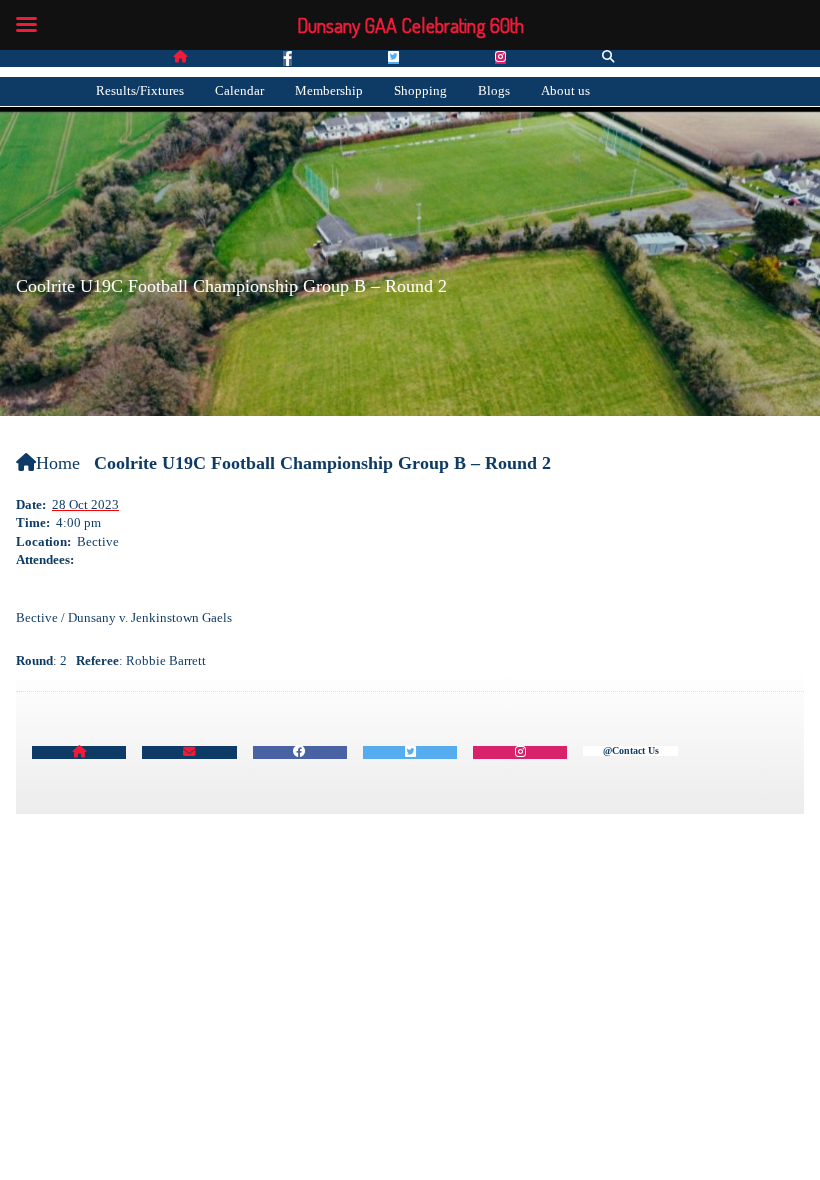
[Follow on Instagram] (500, 57)
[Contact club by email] (189, 752)
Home (58, 463)
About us (565, 91)
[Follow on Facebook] (287, 58)
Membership (329, 91)
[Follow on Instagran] (520, 752)
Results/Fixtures (140, 91)
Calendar (239, 91)
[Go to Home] (180, 57)
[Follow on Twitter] (393, 57)
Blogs (494, 91)
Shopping (420, 91)
